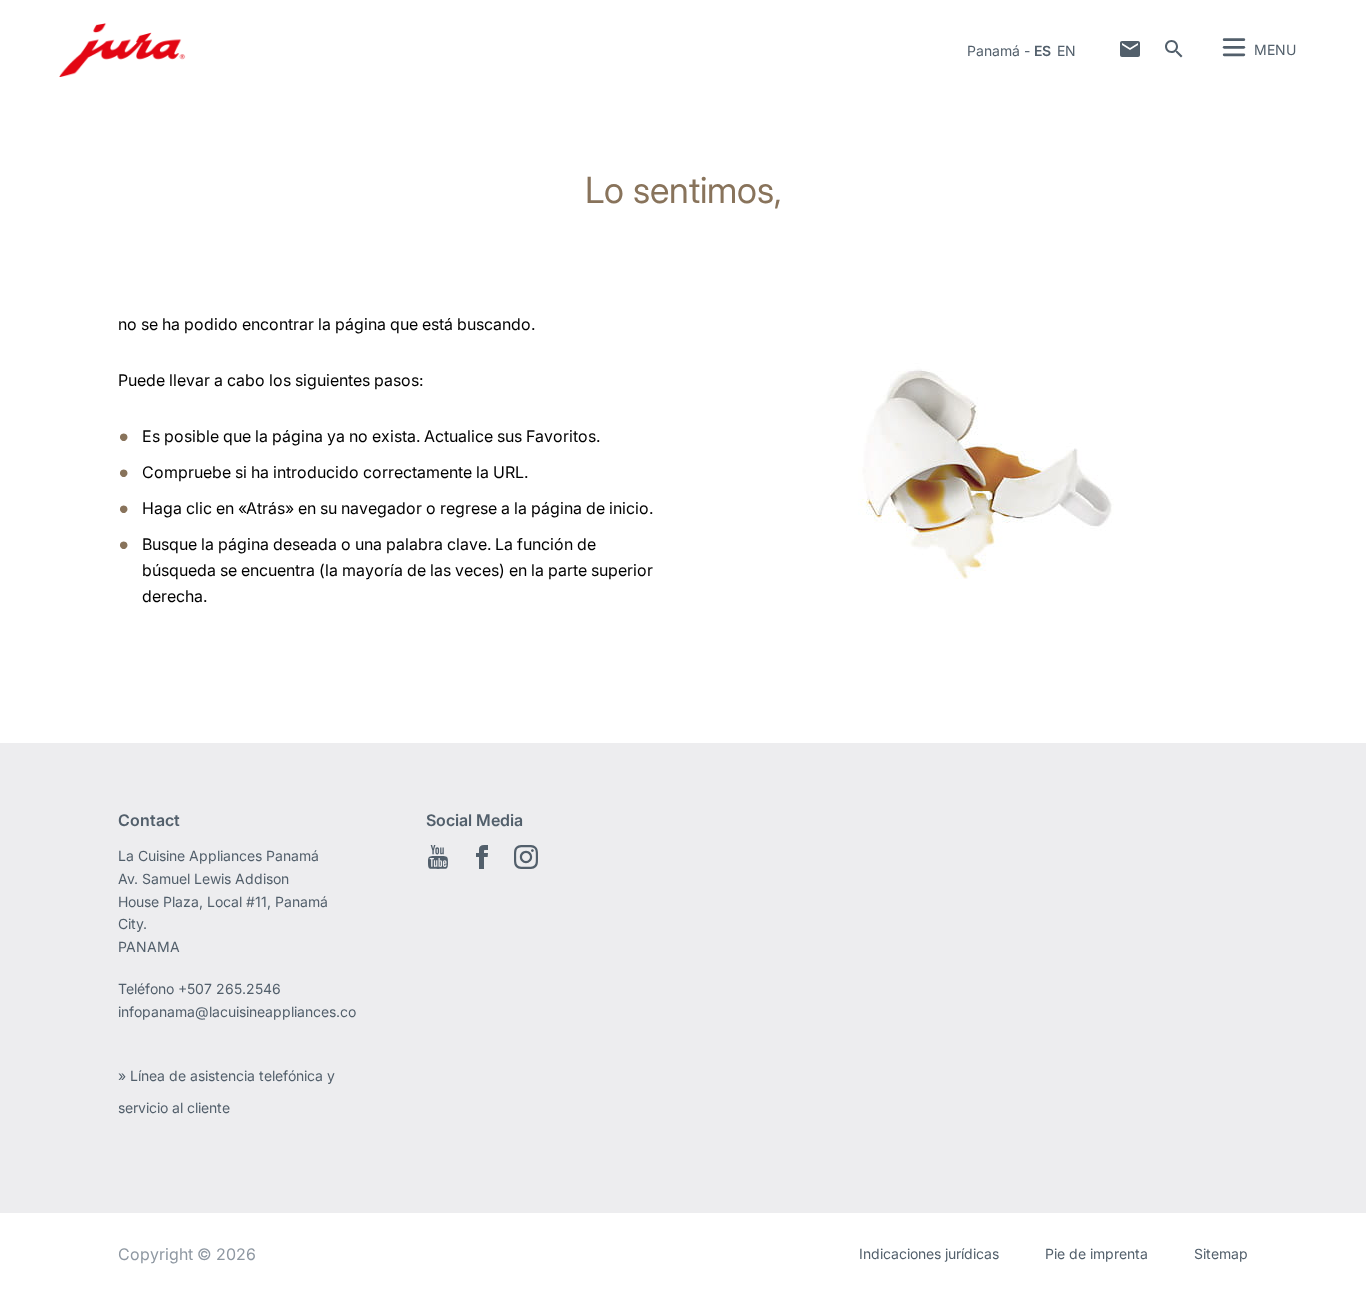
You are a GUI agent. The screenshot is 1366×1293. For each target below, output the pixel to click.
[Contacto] (1130, 49)
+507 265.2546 (229, 988)
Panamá (993, 50)
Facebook (482, 857)
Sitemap (1221, 1253)
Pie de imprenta (1096, 1253)
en (1066, 50)
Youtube (438, 857)
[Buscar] (1174, 49)
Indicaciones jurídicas (929, 1253)
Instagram (526, 857)
